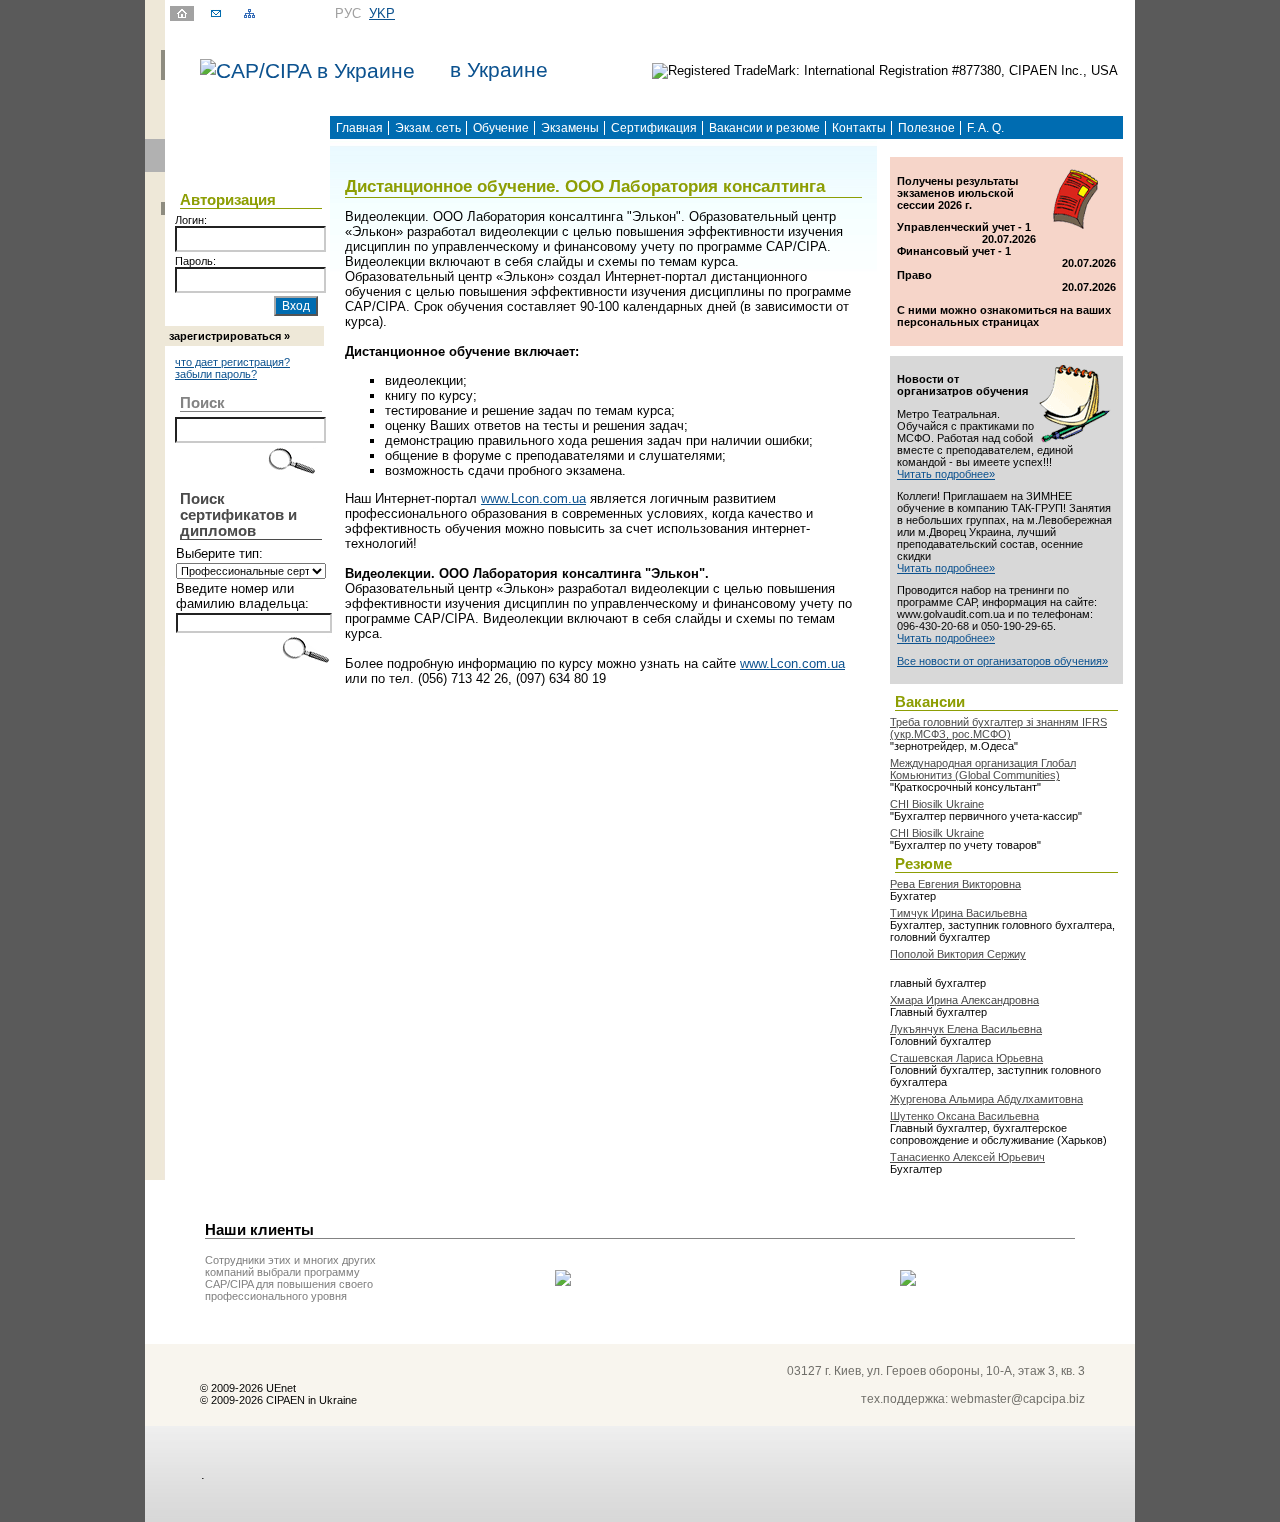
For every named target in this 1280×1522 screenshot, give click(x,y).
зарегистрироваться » (229, 336)
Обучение (501, 128)
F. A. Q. (985, 128)
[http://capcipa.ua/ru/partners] (563, 1281)
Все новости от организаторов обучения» (1002, 661)
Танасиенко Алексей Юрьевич (967, 1157)
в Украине (499, 70)
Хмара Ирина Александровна (964, 1000)
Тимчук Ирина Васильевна (958, 913)
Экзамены (570, 128)
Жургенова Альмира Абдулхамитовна (986, 1099)
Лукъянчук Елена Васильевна (966, 1029)
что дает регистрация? (232, 362)
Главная (359, 128)
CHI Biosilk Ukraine (937, 804)
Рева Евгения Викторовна (955, 884)
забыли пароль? (216, 374)
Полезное (926, 128)
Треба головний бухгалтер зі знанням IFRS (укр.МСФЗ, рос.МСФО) (998, 728)
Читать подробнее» (946, 474)
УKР (382, 13)
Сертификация (654, 128)
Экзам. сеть (428, 128)
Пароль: (195, 261)
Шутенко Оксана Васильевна (964, 1116)
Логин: (191, 220)
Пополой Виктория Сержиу (958, 954)
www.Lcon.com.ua (533, 498)
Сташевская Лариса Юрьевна (966, 1058)
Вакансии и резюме (764, 128)
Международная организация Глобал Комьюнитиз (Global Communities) (983, 769)
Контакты (859, 128)
